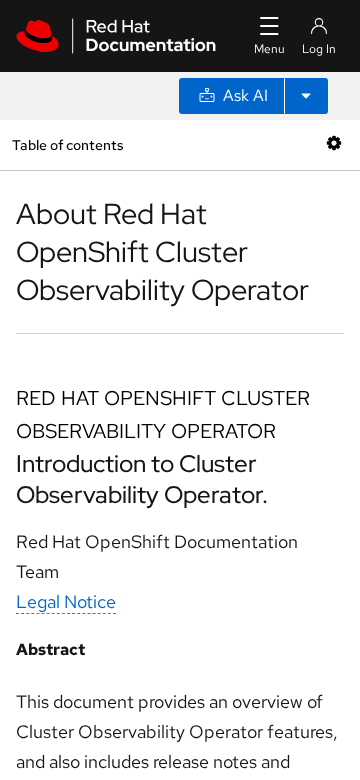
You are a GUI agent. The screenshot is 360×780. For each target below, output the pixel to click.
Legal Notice (66, 601)
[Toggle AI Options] (306, 96)
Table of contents (67, 144)
